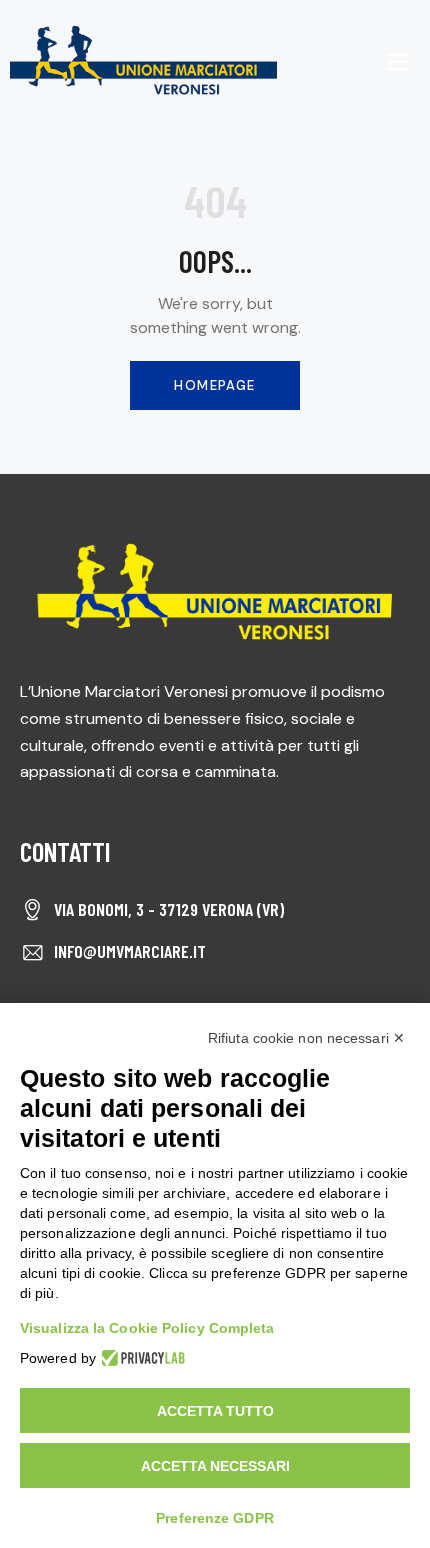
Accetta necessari (215, 1466)
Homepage (214, 385)
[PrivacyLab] (140, 1358)
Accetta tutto (215, 1411)
